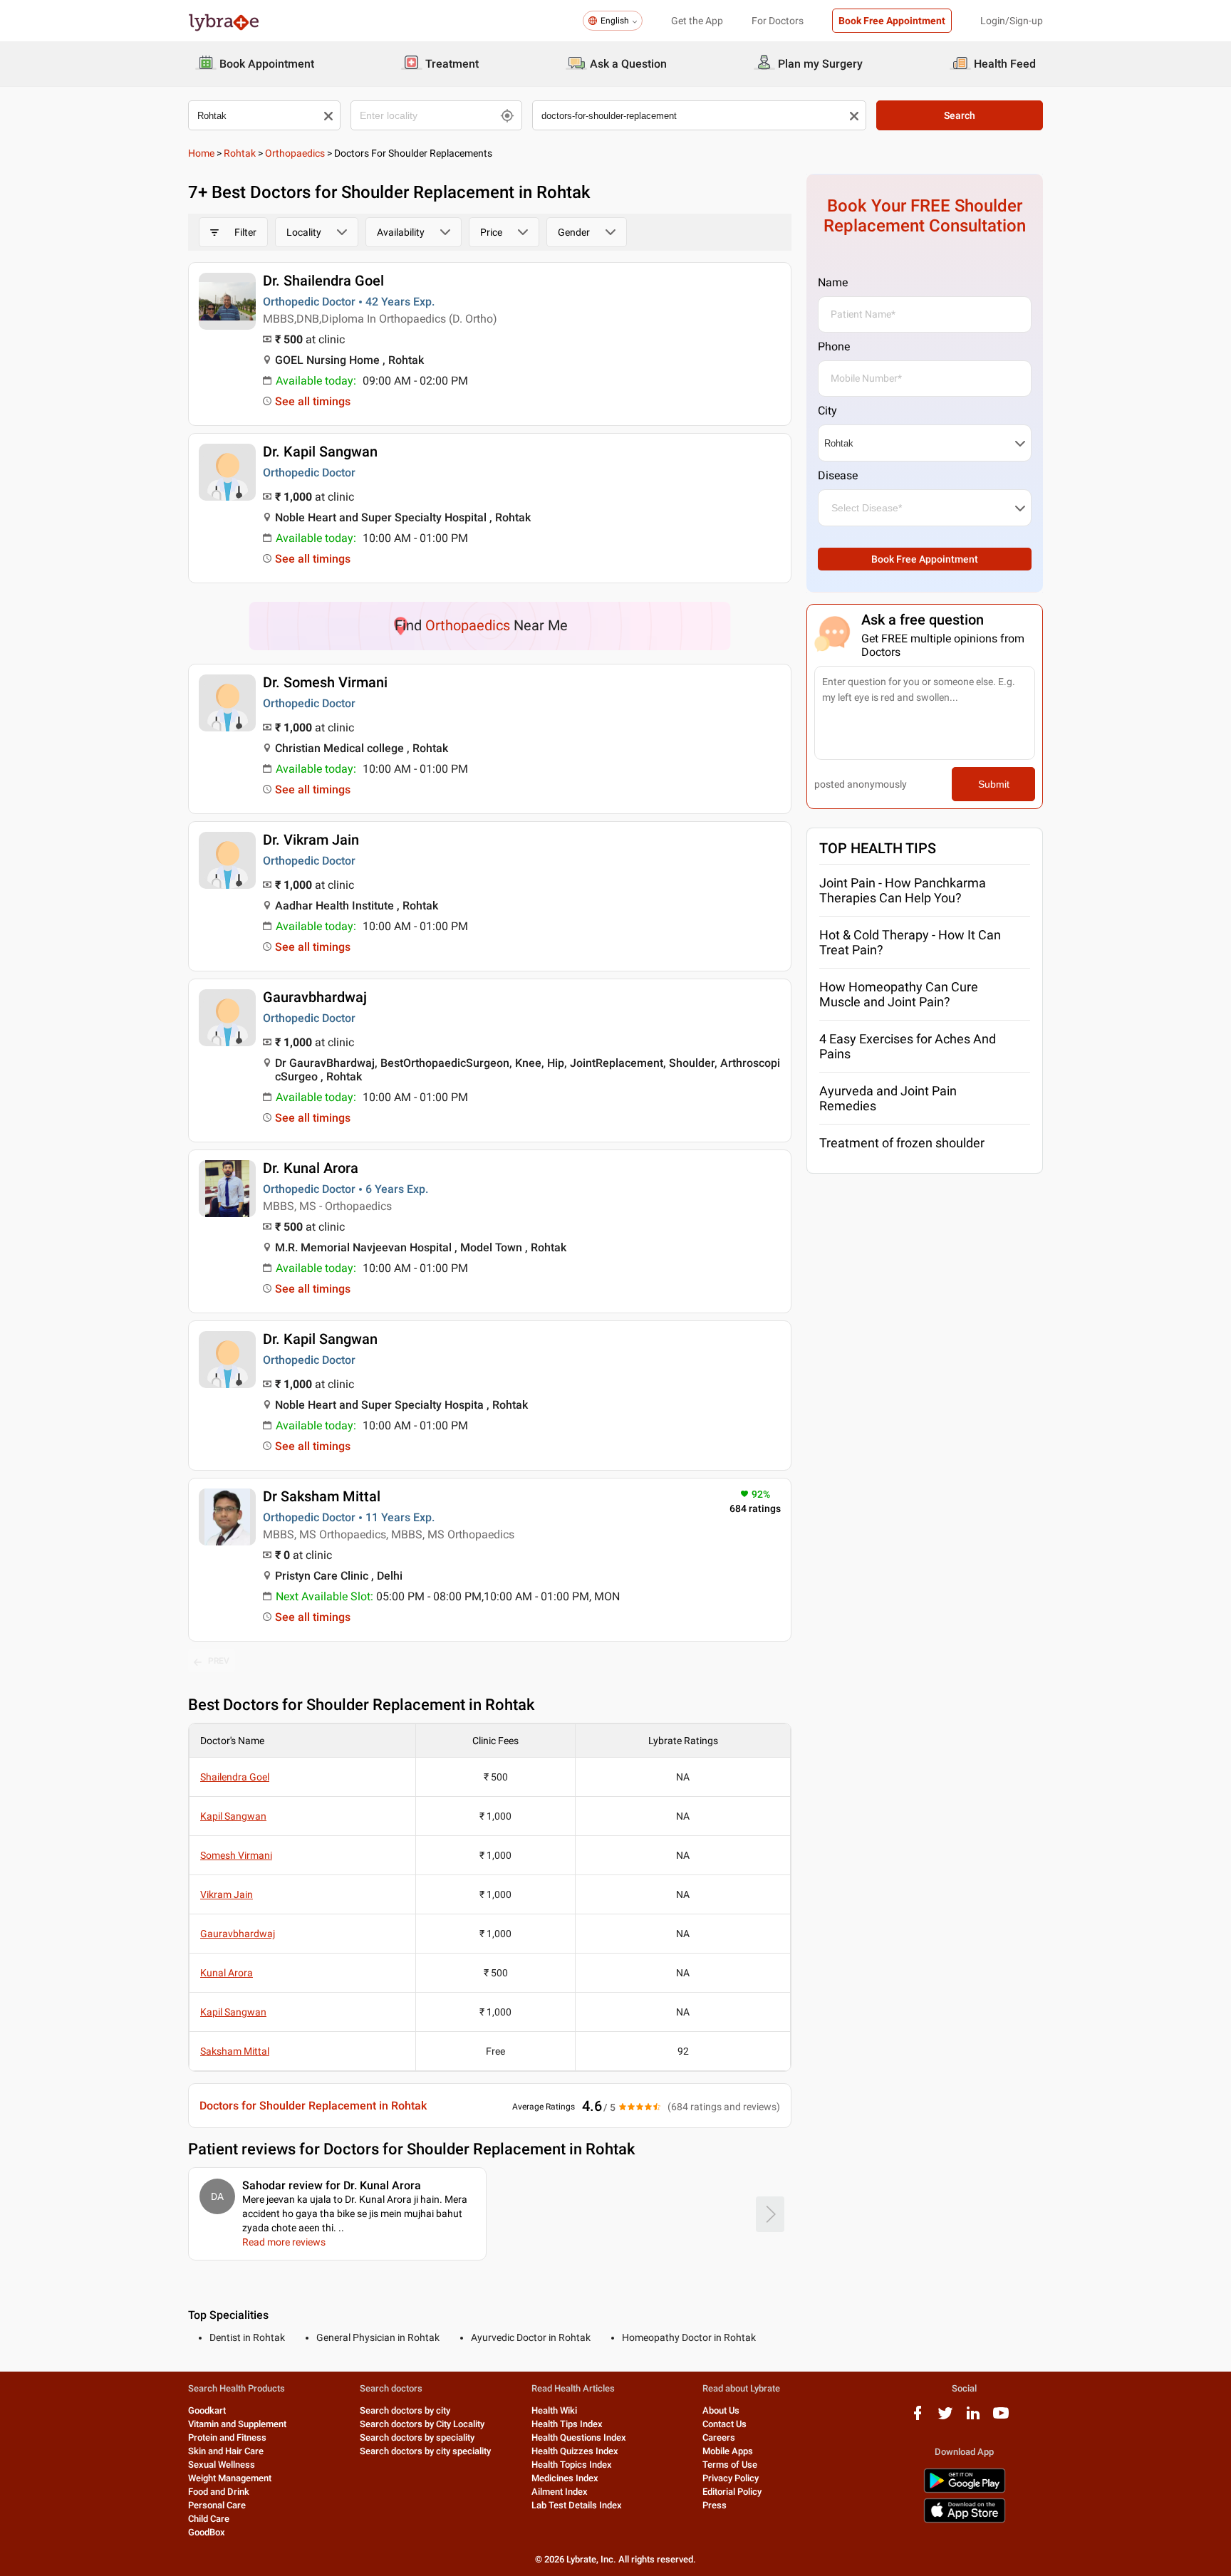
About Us (721, 2410)
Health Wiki (554, 2410)
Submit (994, 784)
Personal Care (217, 2505)
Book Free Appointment (892, 21)
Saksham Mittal (235, 2051)
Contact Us (724, 2424)
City (827, 411)
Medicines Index (565, 2478)
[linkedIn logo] (973, 2418)
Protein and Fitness (227, 2437)
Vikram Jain (227, 1894)
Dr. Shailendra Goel (323, 281)
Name (833, 282)
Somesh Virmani (236, 1855)
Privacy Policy (731, 2478)
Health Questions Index (579, 2437)
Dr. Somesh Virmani (325, 682)
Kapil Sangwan (233, 1816)
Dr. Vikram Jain (311, 840)
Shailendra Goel (235, 1777)
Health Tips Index (567, 2424)
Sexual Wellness (222, 2465)
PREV (219, 1661)
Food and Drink (219, 2492)
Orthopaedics (295, 153)
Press (715, 2505)
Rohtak (240, 153)
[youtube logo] (1001, 2418)
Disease (838, 475)
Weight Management (230, 2478)
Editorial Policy (732, 2492)
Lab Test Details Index (577, 2505)
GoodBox (207, 2532)
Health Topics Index (572, 2465)
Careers (719, 2437)
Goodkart (207, 2410)
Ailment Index (560, 2492)
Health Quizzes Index (575, 2451)
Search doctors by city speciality (425, 2451)
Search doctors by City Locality (422, 2424)
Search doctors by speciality (417, 2437)
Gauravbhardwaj (315, 997)
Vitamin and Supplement (237, 2424)
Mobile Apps (728, 2451)
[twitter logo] (945, 2418)
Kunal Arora (227, 1973)
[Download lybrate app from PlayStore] (965, 2490)
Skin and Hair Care (226, 2451)
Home (201, 153)
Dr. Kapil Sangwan (320, 452)
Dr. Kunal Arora (311, 1168)
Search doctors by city (405, 2410)
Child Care (209, 2519)
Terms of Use (730, 2465)
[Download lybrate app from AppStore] (965, 2520)
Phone (834, 346)
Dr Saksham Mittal (322, 1496)
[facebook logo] (918, 2418)
